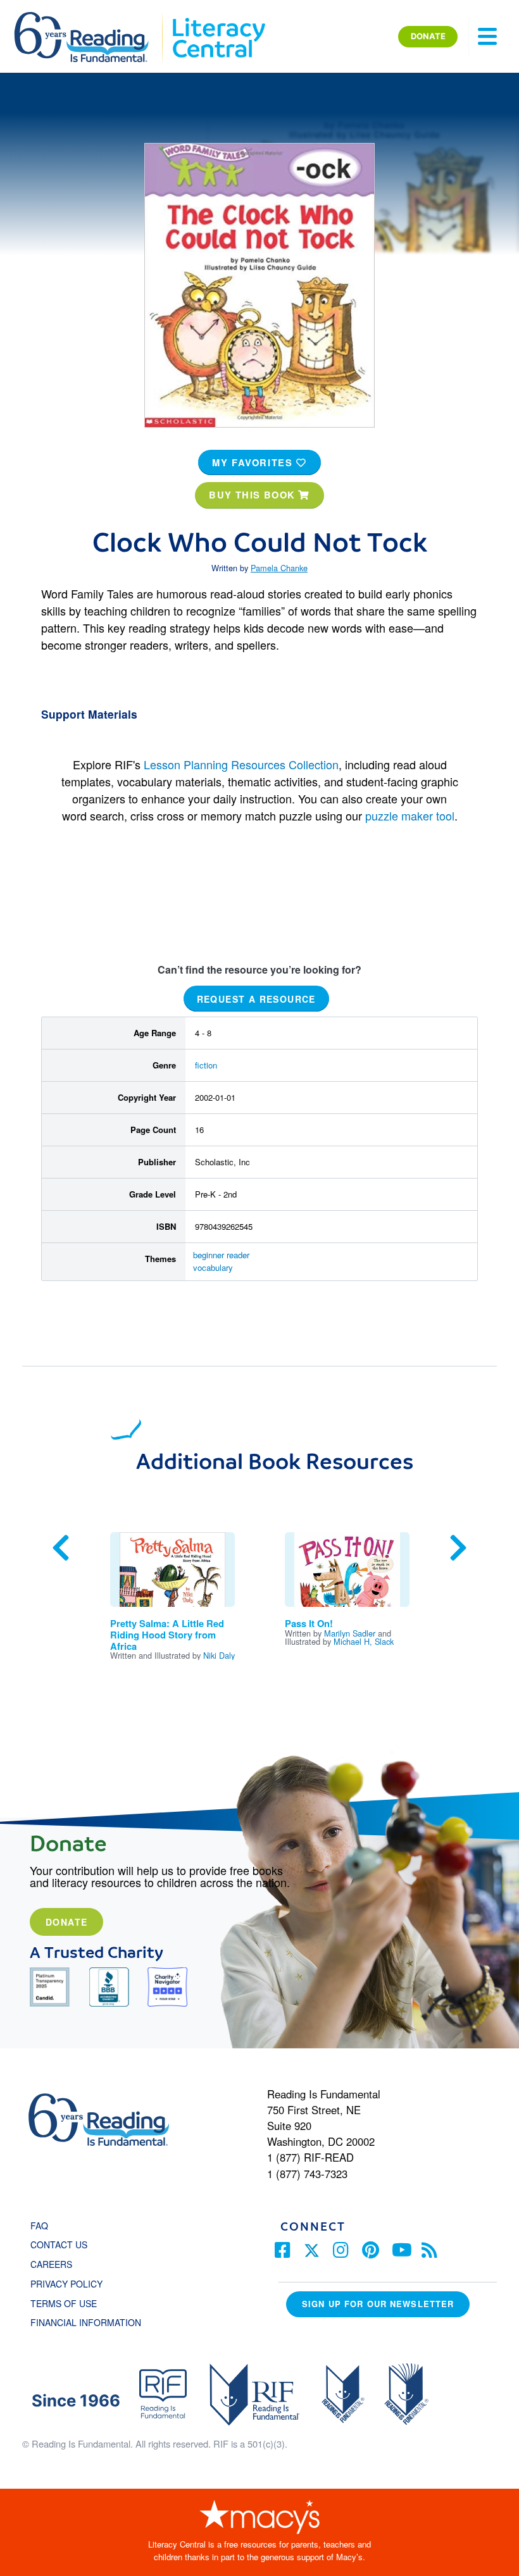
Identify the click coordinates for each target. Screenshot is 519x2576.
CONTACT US (63, 2245)
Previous (61, 1548)
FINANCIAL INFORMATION (86, 2322)
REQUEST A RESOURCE (256, 998)
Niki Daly (219, 1655)
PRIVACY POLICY (66, 2284)
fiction (206, 1065)
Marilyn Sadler (350, 1633)
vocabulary (213, 1267)
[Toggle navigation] (487, 37)
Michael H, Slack (364, 1641)
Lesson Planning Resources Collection (241, 764)
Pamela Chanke (279, 568)
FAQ (39, 2226)
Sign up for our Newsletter (378, 2304)
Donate (66, 1922)
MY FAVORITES (254, 462)
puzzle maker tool (410, 815)
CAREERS (51, 2264)
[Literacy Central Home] (218, 18)
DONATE (428, 36)
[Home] (90, 18)
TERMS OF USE (70, 2303)
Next (458, 1548)
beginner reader (221, 1255)
